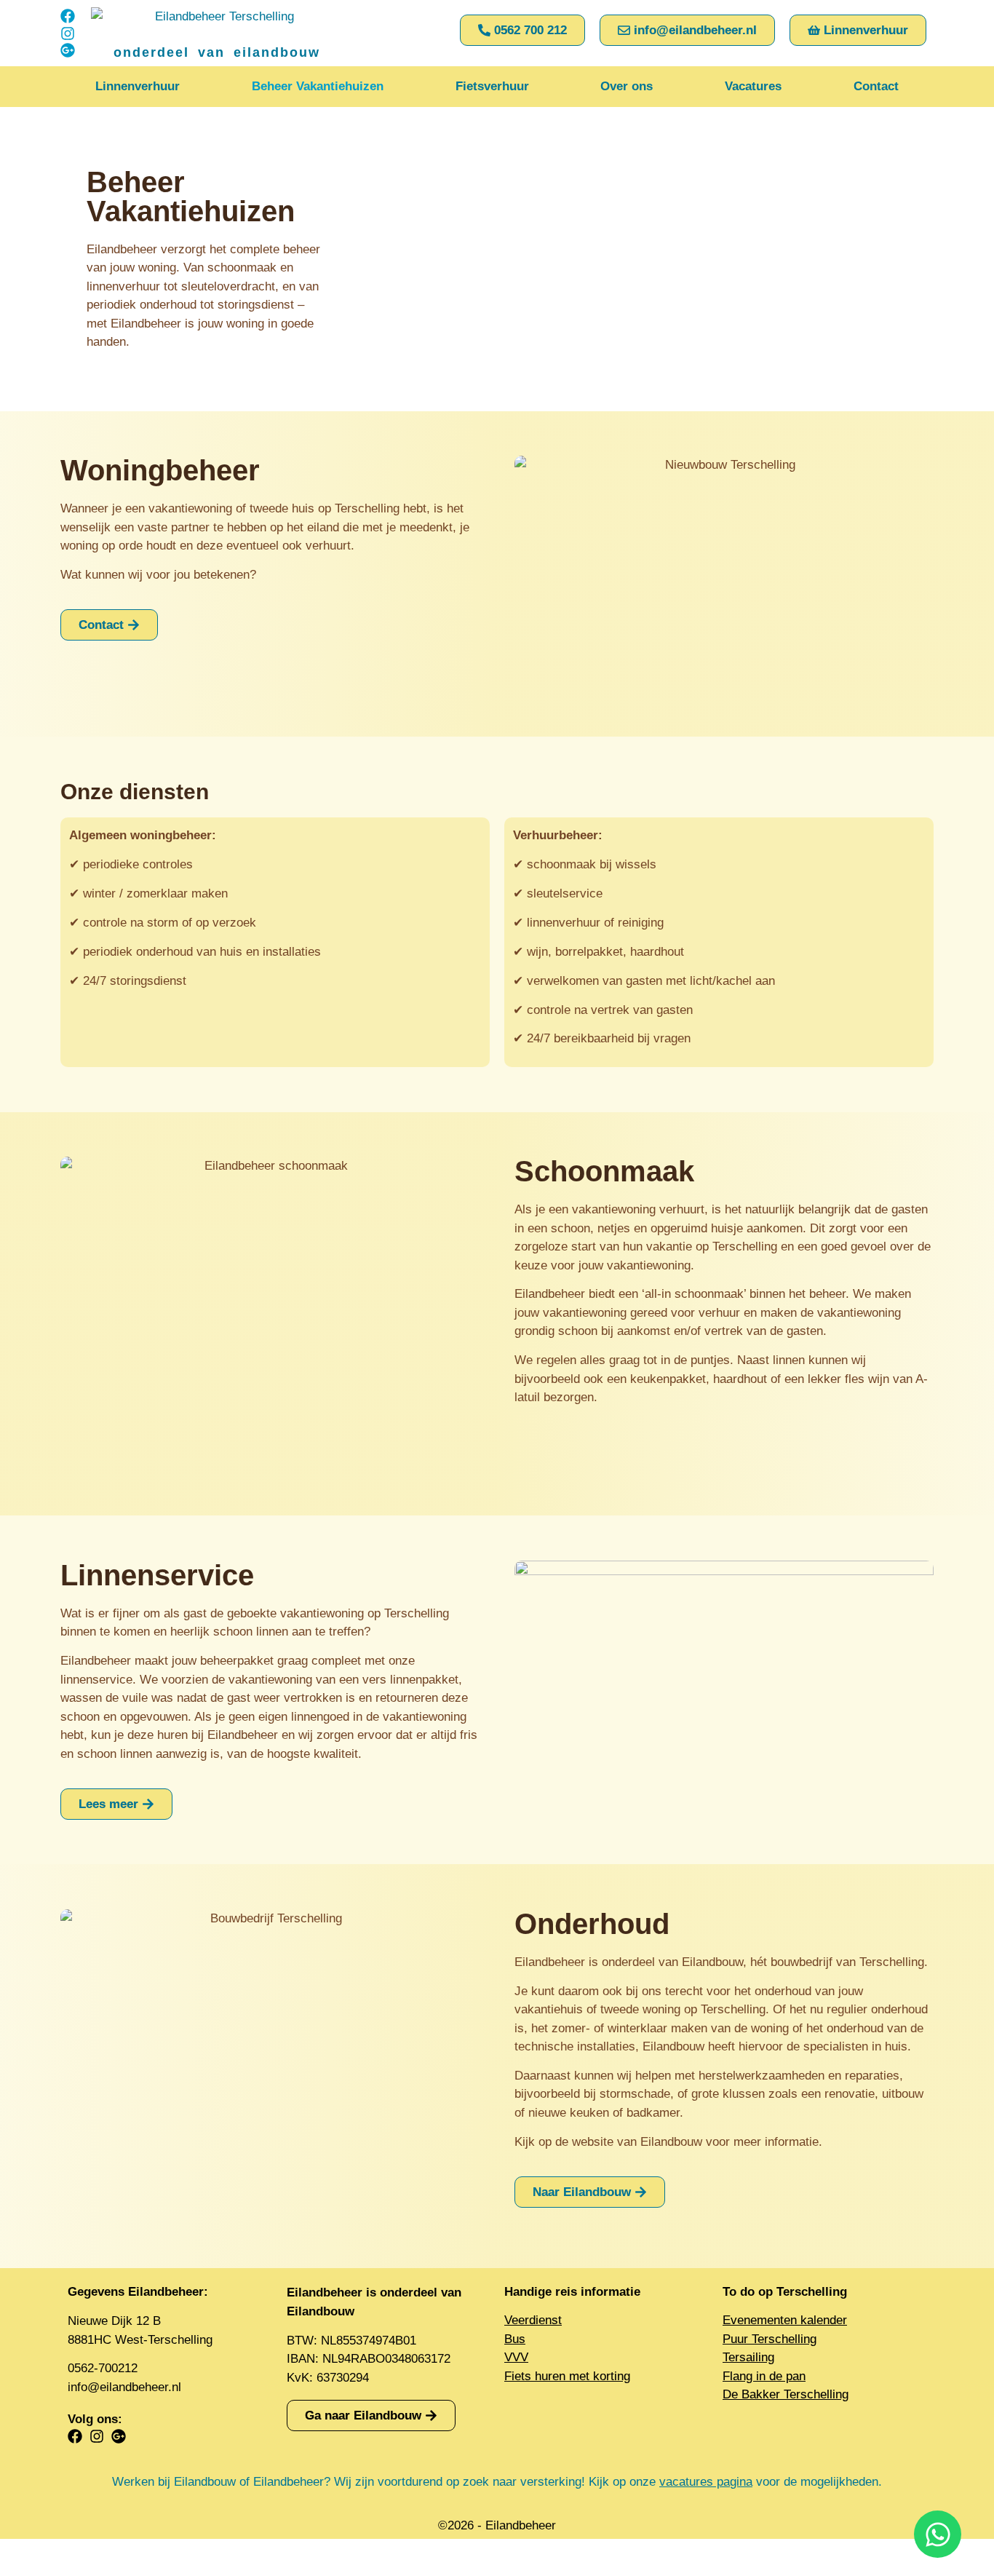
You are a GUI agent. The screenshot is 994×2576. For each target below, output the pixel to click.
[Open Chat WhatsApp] (938, 2534)
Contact (876, 86)
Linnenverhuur (138, 86)
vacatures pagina (706, 2482)
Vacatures (753, 86)
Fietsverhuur (492, 86)
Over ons (627, 86)
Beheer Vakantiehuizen (318, 86)
